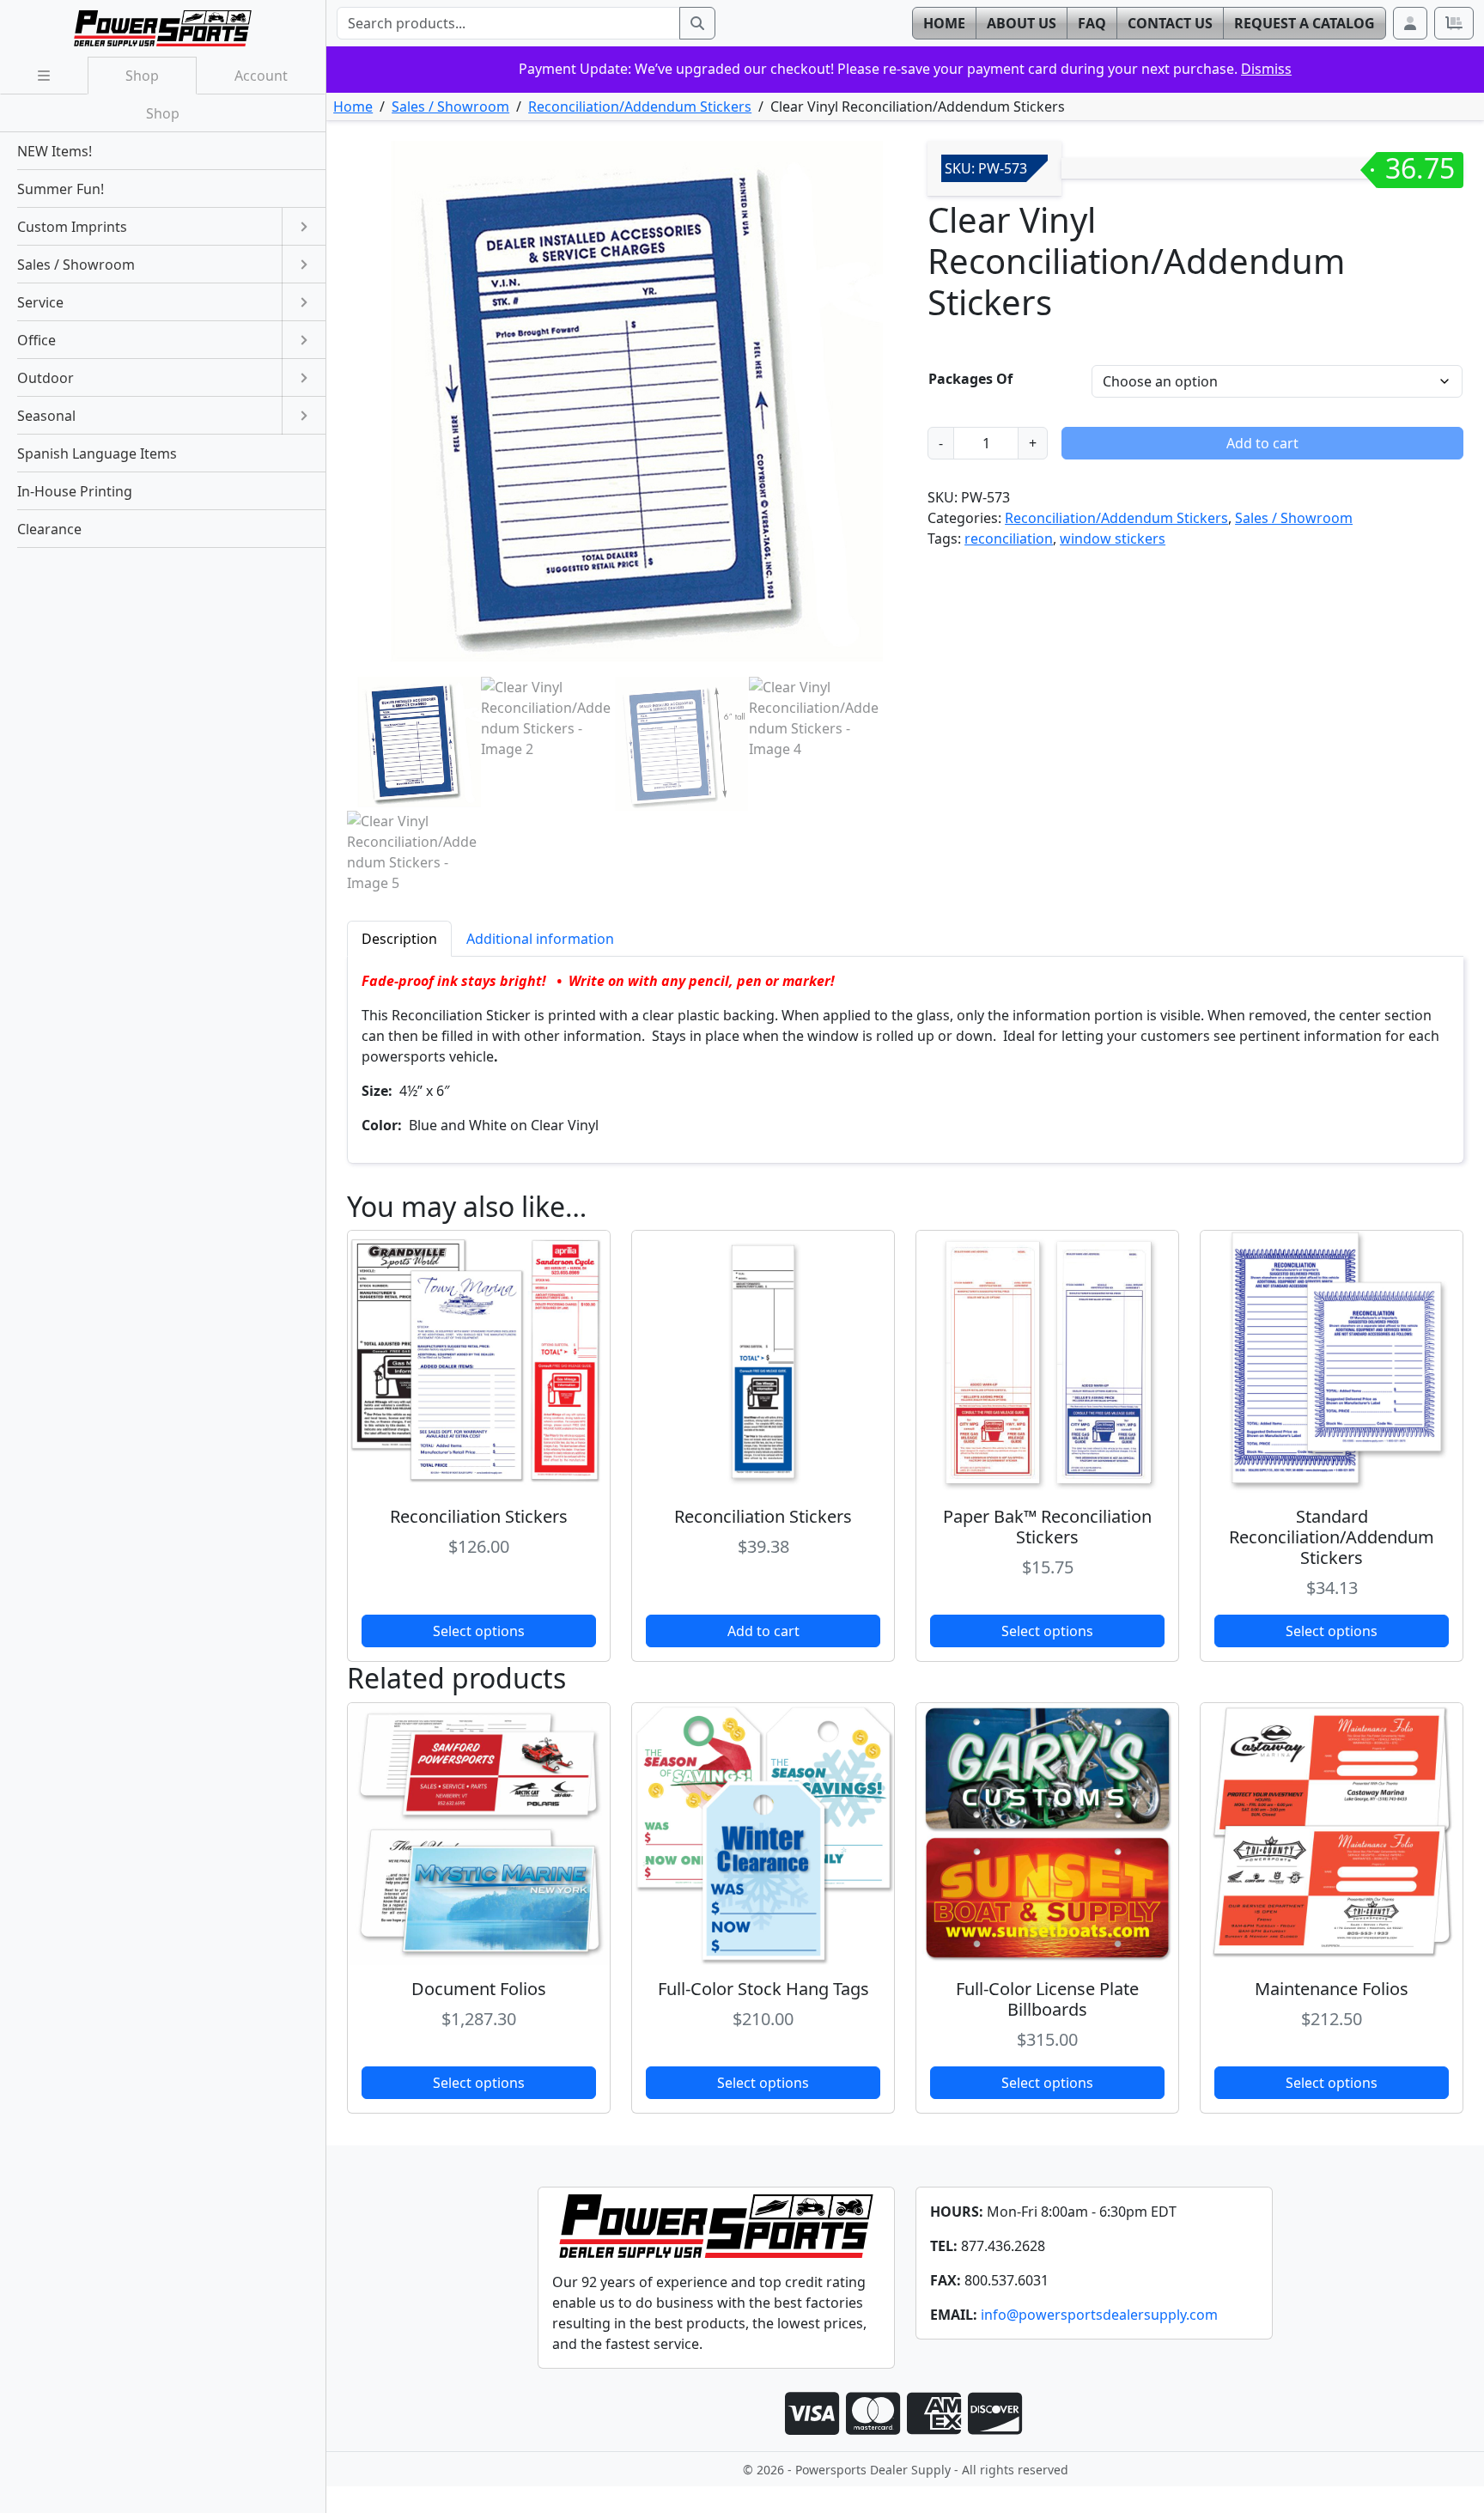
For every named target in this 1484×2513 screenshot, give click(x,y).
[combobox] (508, 23)
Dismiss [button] (1266, 69)
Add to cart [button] (763, 1631)
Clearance (49, 529)
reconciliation (1009, 538)
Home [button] (944, 23)
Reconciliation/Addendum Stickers (640, 106)
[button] (1410, 23)
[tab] (399, 938)
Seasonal (46, 416)
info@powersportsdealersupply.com (1099, 2315)
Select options (479, 1631)
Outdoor (46, 378)
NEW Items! (55, 151)
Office (36, 340)
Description (399, 939)
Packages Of (970, 379)
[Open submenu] (304, 227)
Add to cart (1262, 443)
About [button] (1022, 23)
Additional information (540, 939)
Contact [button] (1170, 23)
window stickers (1113, 538)
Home (353, 106)
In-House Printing (75, 491)
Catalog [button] (1305, 23)
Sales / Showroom (450, 106)
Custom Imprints (72, 227)
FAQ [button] (1092, 23)
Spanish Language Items (97, 453)
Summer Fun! (61, 189)
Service (40, 302)
